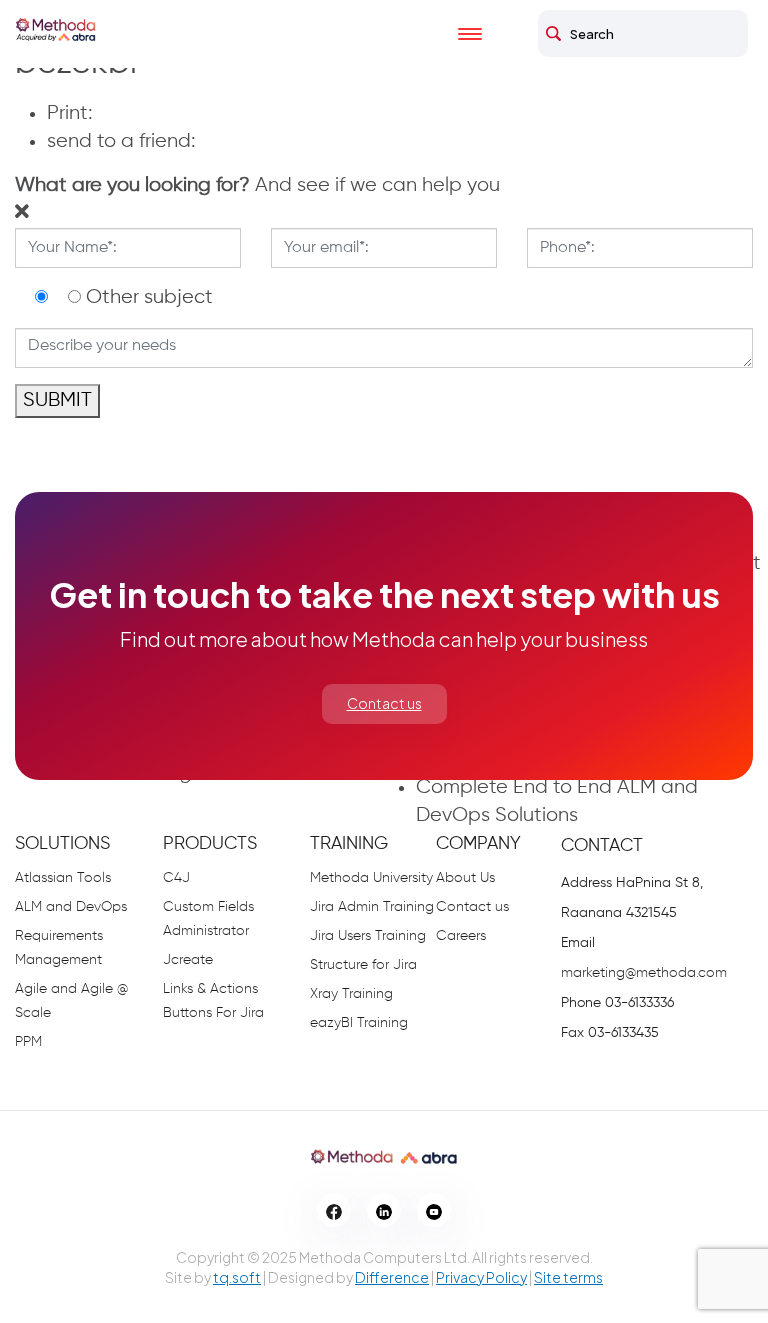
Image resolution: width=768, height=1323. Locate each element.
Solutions (62, 844)
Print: (70, 113)
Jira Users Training (368, 936)
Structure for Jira (363, 965)
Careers (461, 936)
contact (602, 846)
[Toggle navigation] (488, 34)
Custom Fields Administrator (208, 919)
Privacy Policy (481, 1277)
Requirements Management (59, 948)
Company (478, 844)
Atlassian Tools (63, 878)
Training (349, 844)
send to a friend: (121, 141)
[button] (257, 185)
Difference (392, 1277)
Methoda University (371, 878)
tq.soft (237, 1277)
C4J (176, 878)
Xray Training (351, 994)
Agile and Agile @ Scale (71, 1001)
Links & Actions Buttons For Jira (213, 1001)
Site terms (568, 1277)
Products (210, 844)
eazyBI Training (359, 1023)
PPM (28, 1042)
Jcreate (188, 960)
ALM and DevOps (71, 907)
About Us (465, 878)
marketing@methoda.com (644, 973)
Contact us (384, 703)
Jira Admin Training (372, 907)
